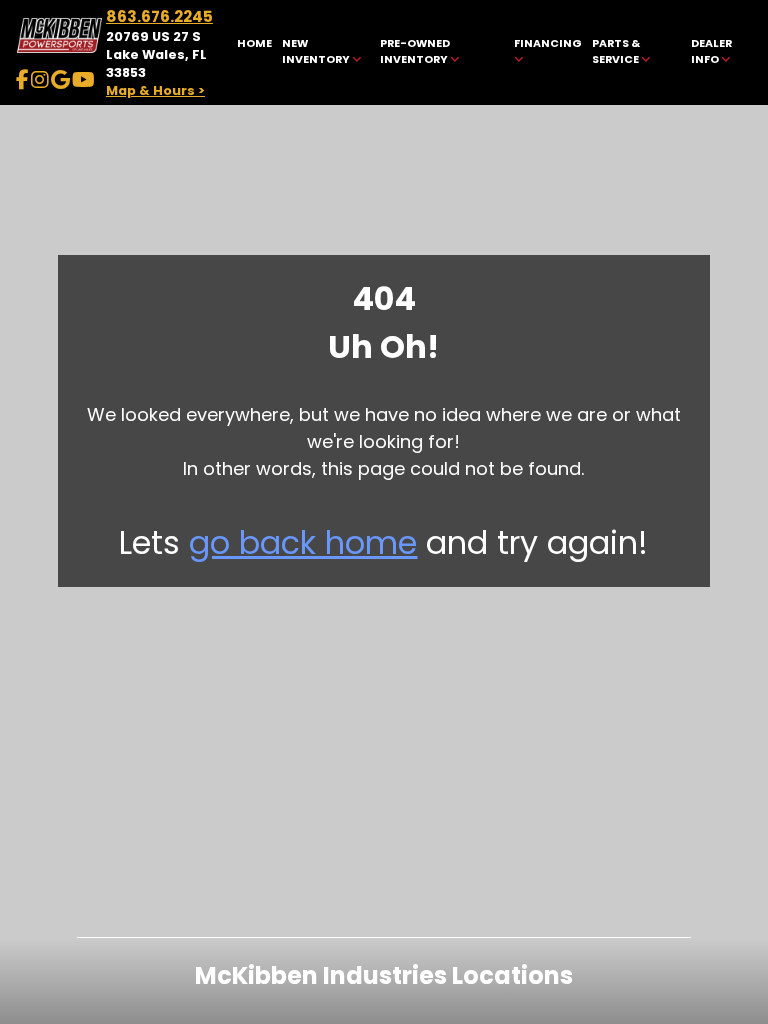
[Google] (60, 80)
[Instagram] (40, 80)
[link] (255, 52)
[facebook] (22, 80)
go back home (303, 542)
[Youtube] (83, 80)
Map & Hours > (155, 90)
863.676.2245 (159, 16)
